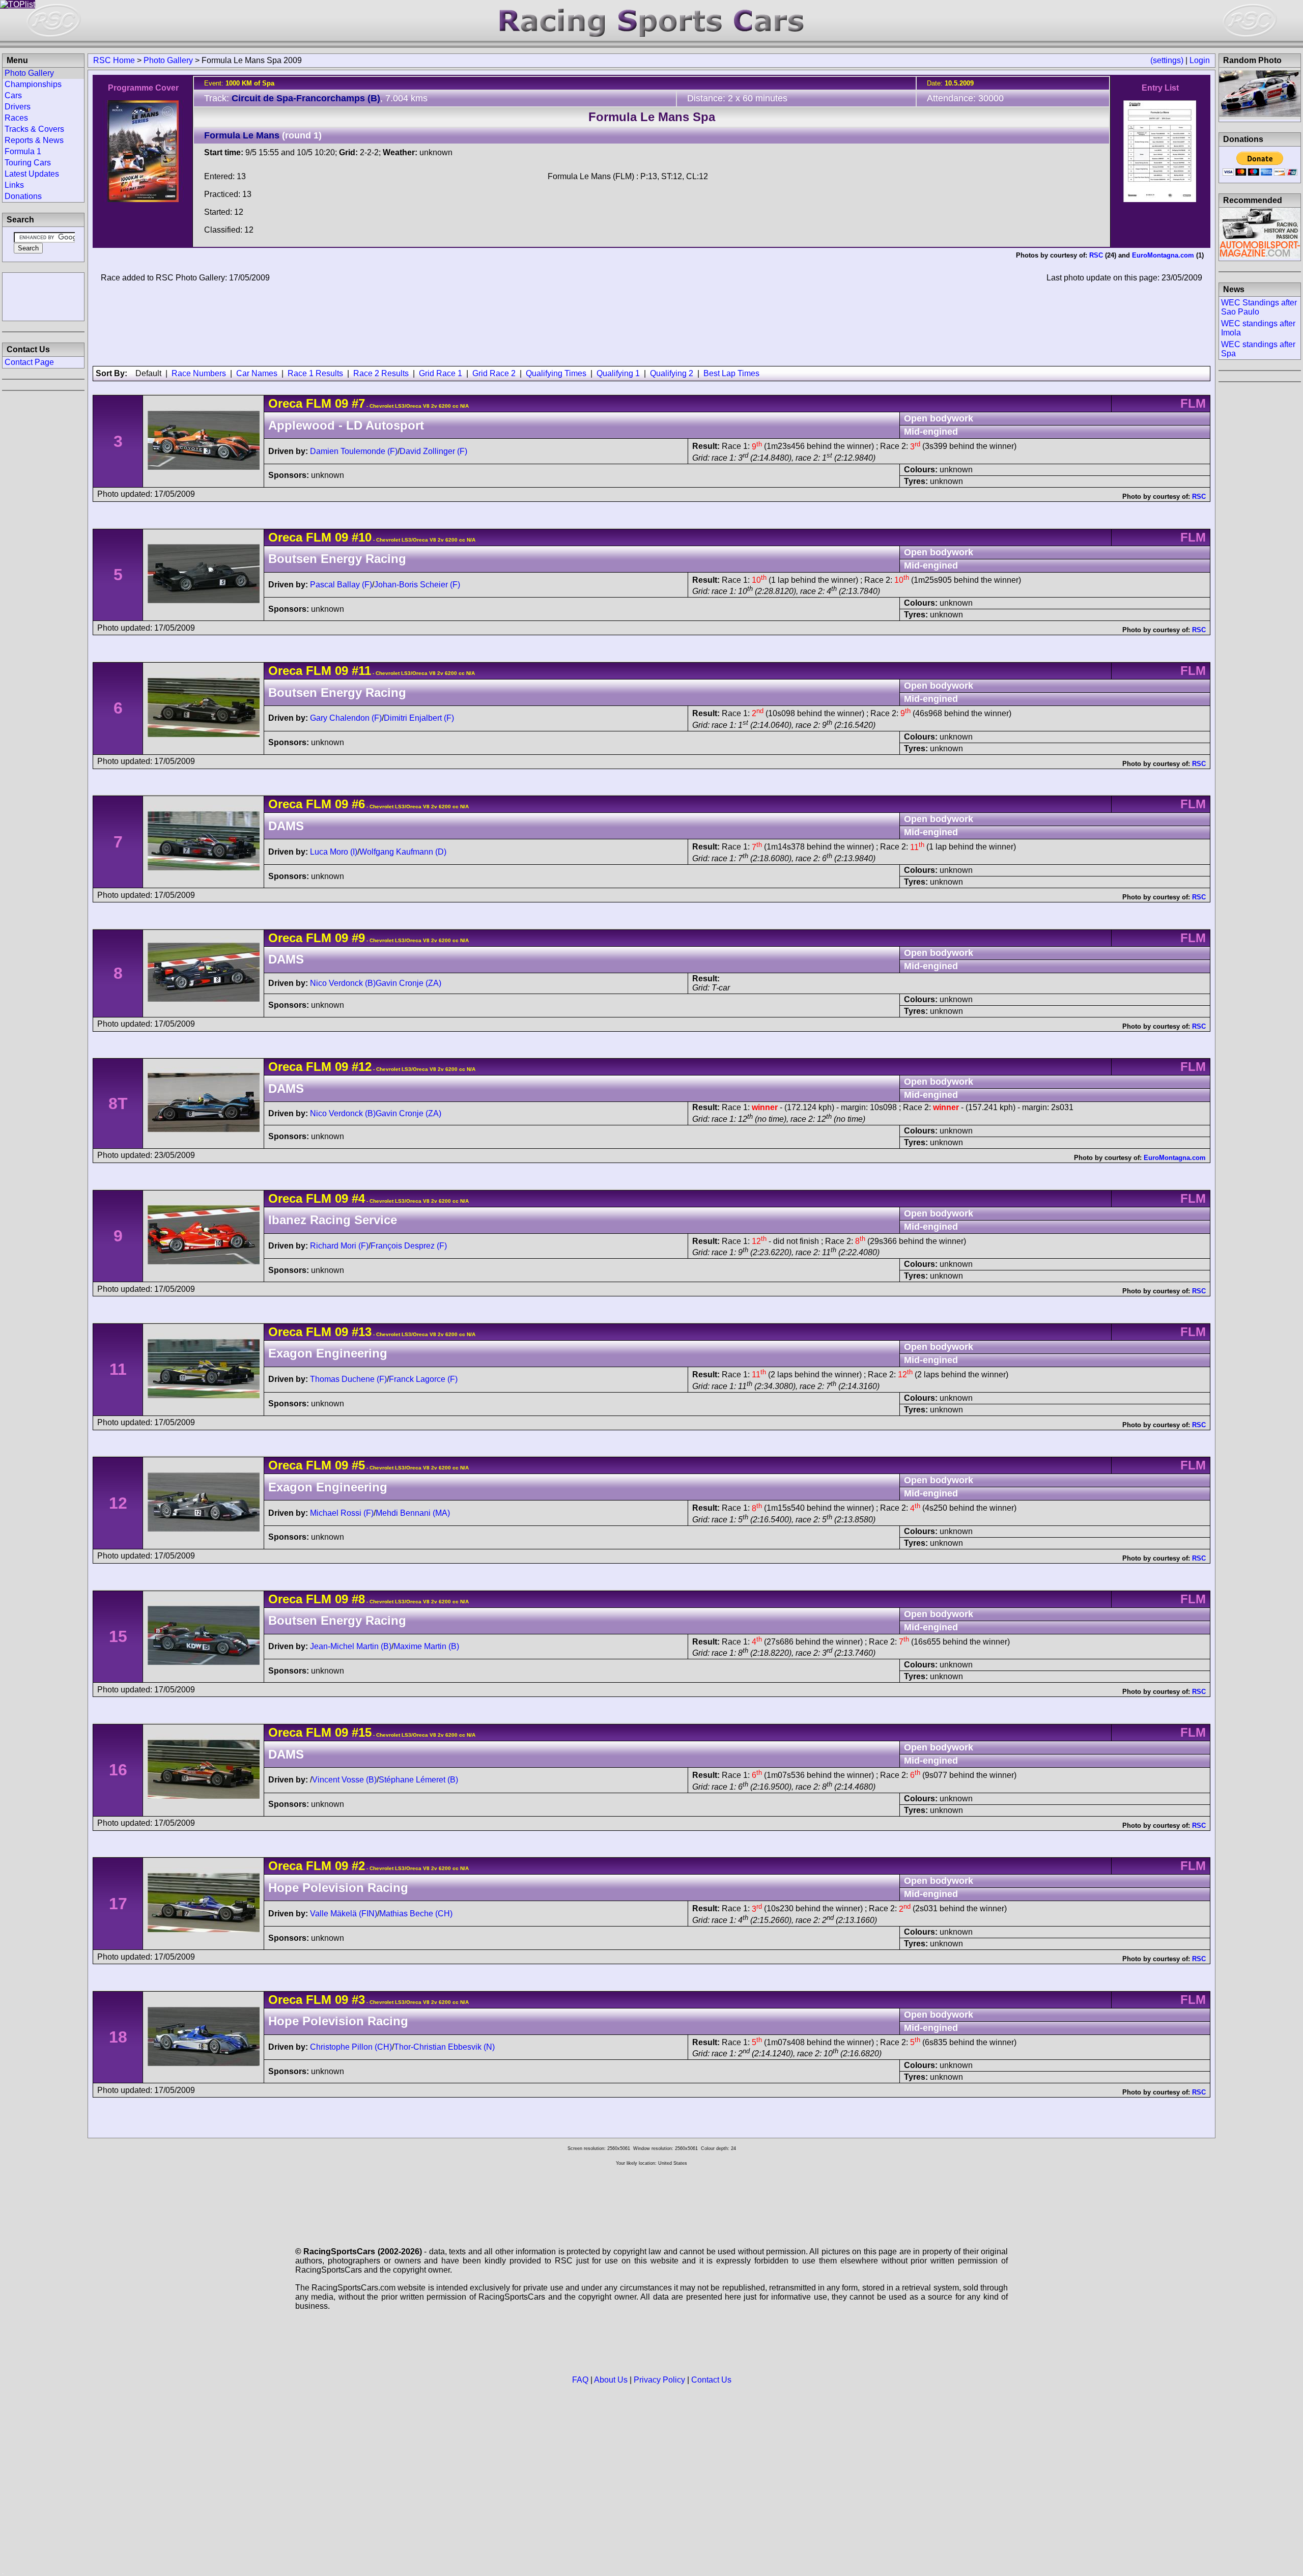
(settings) (1167, 60)
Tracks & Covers (34, 129)
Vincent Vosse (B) (344, 1780)
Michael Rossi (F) (342, 1513)
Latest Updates (32, 174)
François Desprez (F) (409, 1246)
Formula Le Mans (242, 135)
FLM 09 (327, 403)
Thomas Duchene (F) (348, 1379)
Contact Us (711, 2380)
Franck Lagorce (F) (423, 1379)
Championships (33, 84)
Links (14, 185)
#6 (358, 804)
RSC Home (114, 60)
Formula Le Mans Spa (652, 117)
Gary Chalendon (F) (346, 718)
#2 (358, 1866)
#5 (358, 1465)
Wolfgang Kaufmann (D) (403, 852)
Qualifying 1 (618, 373)
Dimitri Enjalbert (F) (419, 718)
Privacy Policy (659, 2380)
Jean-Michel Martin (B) (351, 1646)
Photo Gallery (168, 60)
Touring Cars (28, 163)
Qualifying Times (556, 373)
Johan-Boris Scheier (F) (417, 585)
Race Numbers (199, 373)
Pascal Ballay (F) (341, 585)
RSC (1096, 255)
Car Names (257, 373)
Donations (23, 196)
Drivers (18, 107)
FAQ (580, 2380)
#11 (361, 671)
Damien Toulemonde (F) (354, 451)
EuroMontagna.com (1163, 255)
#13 (362, 1332)
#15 (362, 1732)
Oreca (285, 403)
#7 (358, 403)
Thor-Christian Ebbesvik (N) (444, 2047)
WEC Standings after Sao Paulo (1259, 307)
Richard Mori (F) (339, 1246)
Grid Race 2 (494, 373)
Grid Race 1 (441, 373)
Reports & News (34, 140)
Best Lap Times (731, 373)
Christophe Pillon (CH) (351, 2047)
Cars (13, 95)
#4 (358, 1198)
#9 (358, 938)
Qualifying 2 (672, 373)
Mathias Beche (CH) (416, 1914)
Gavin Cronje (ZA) (408, 983)
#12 (362, 1067)
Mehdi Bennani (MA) (413, 1513)
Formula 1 (23, 151)
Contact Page (29, 362)
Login (1200, 60)
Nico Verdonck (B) (343, 983)
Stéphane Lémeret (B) (418, 1780)
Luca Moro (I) (334, 852)
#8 (358, 1599)
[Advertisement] (43, 296)
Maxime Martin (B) (426, 1646)
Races (16, 118)
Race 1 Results (315, 373)
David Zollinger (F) (433, 451)
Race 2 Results (381, 373)
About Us (611, 2380)
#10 (362, 537)
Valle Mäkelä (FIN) (344, 1914)
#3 (358, 2000)
